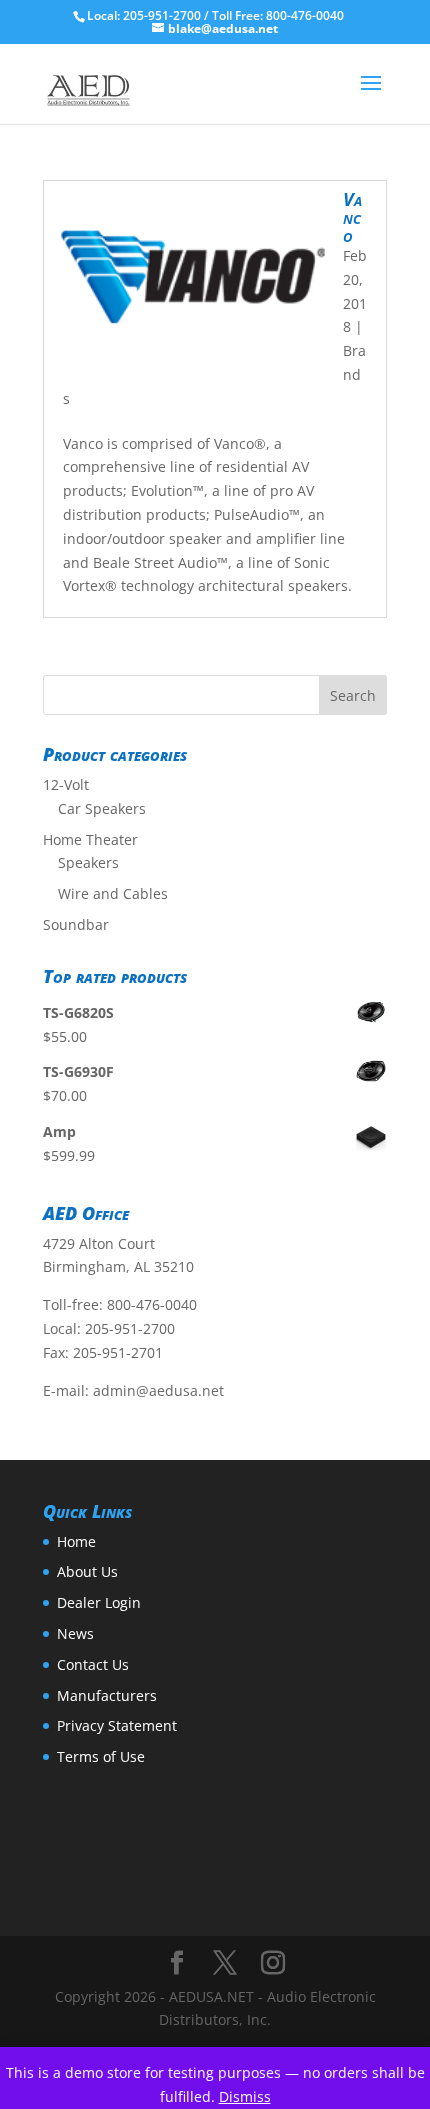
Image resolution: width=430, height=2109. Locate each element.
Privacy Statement (117, 1725)
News (75, 1633)
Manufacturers (107, 1695)
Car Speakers (102, 808)
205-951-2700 (130, 1328)
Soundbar (76, 924)
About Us (87, 1571)
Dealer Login (99, 1602)
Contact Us (93, 1664)
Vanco (352, 217)
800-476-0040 (152, 1304)
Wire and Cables (113, 893)
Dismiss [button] (245, 2096)
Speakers (88, 862)
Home (76, 1541)
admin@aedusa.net (158, 1390)
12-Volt (66, 784)
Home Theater (90, 839)
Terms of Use (101, 1756)
